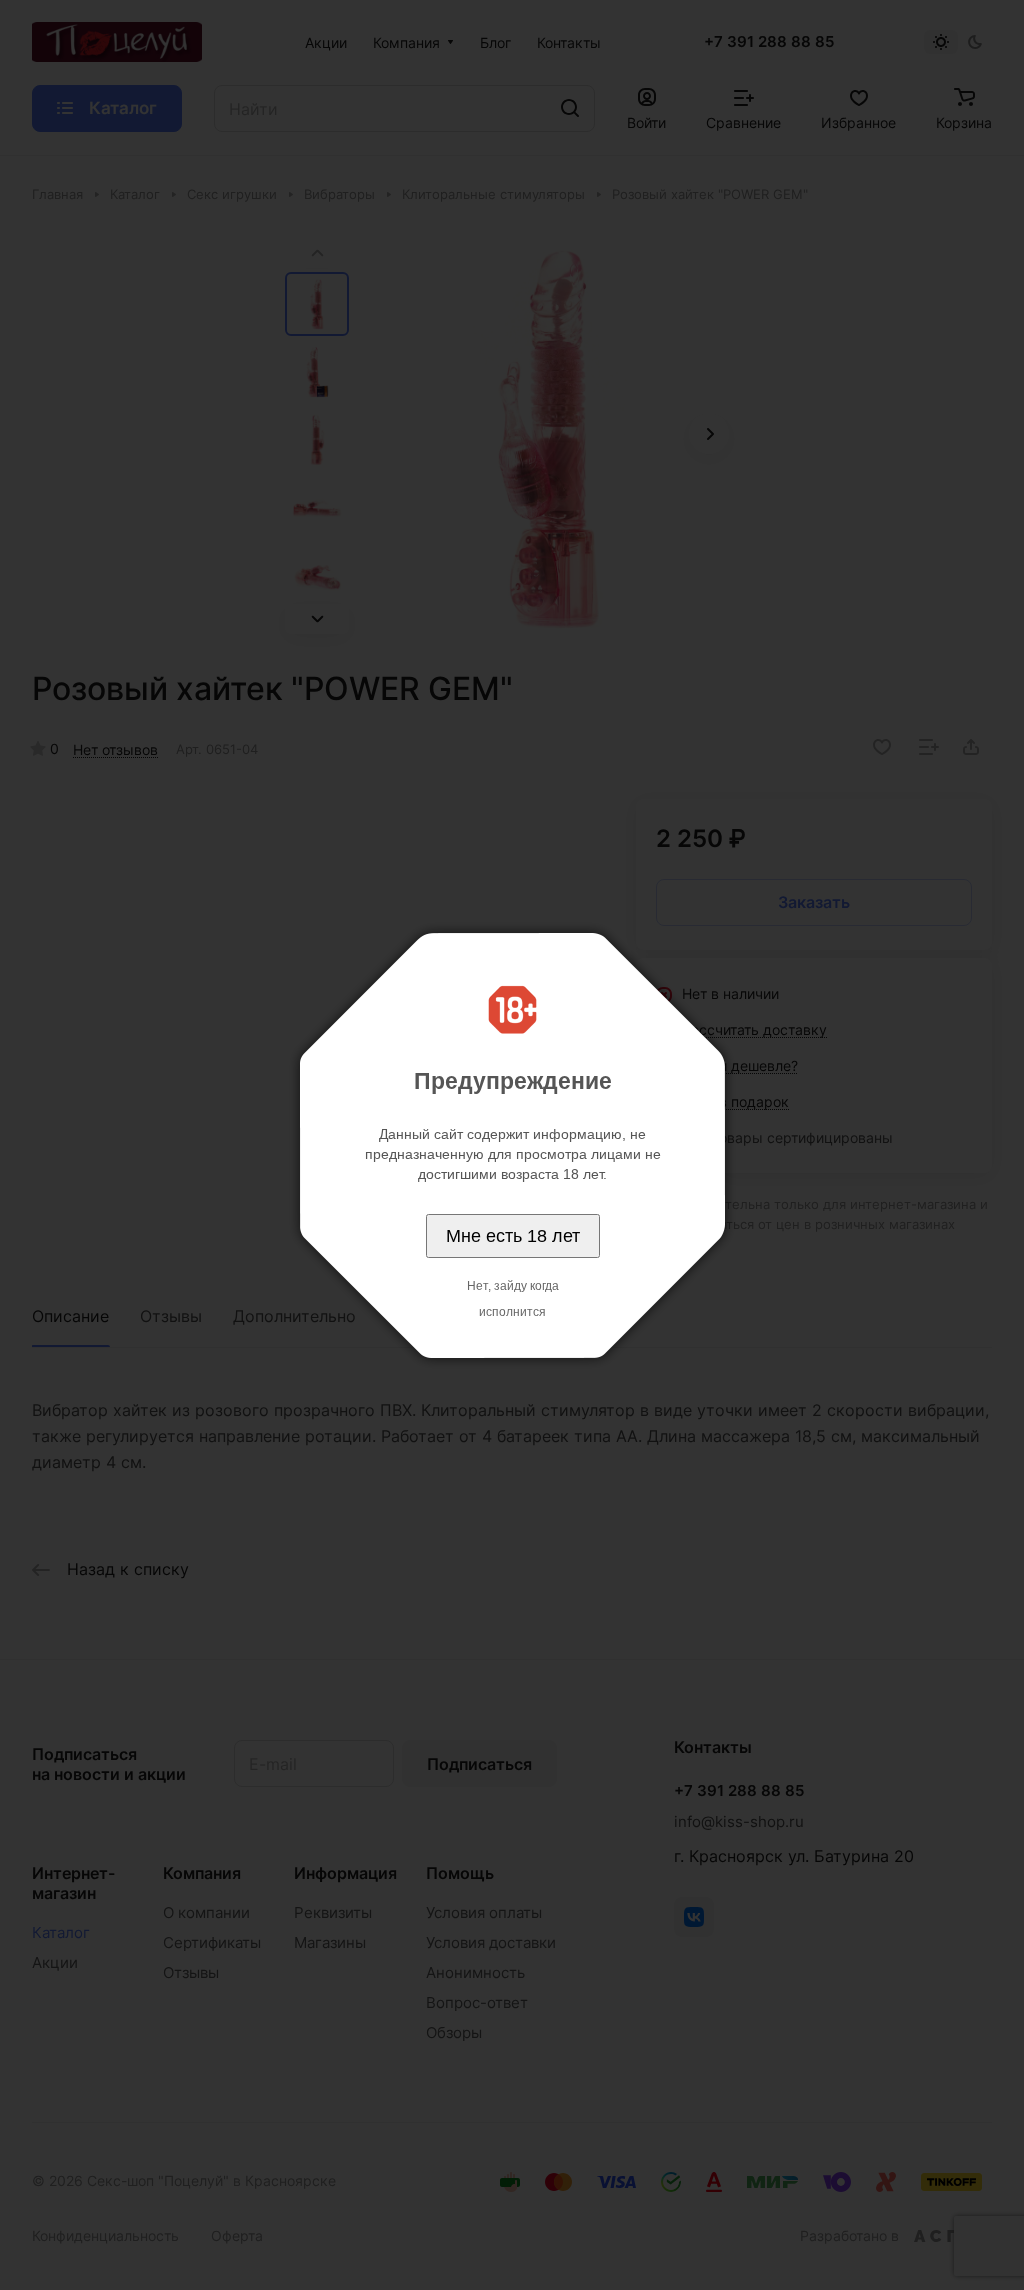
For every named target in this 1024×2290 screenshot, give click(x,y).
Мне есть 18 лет (513, 1236)
